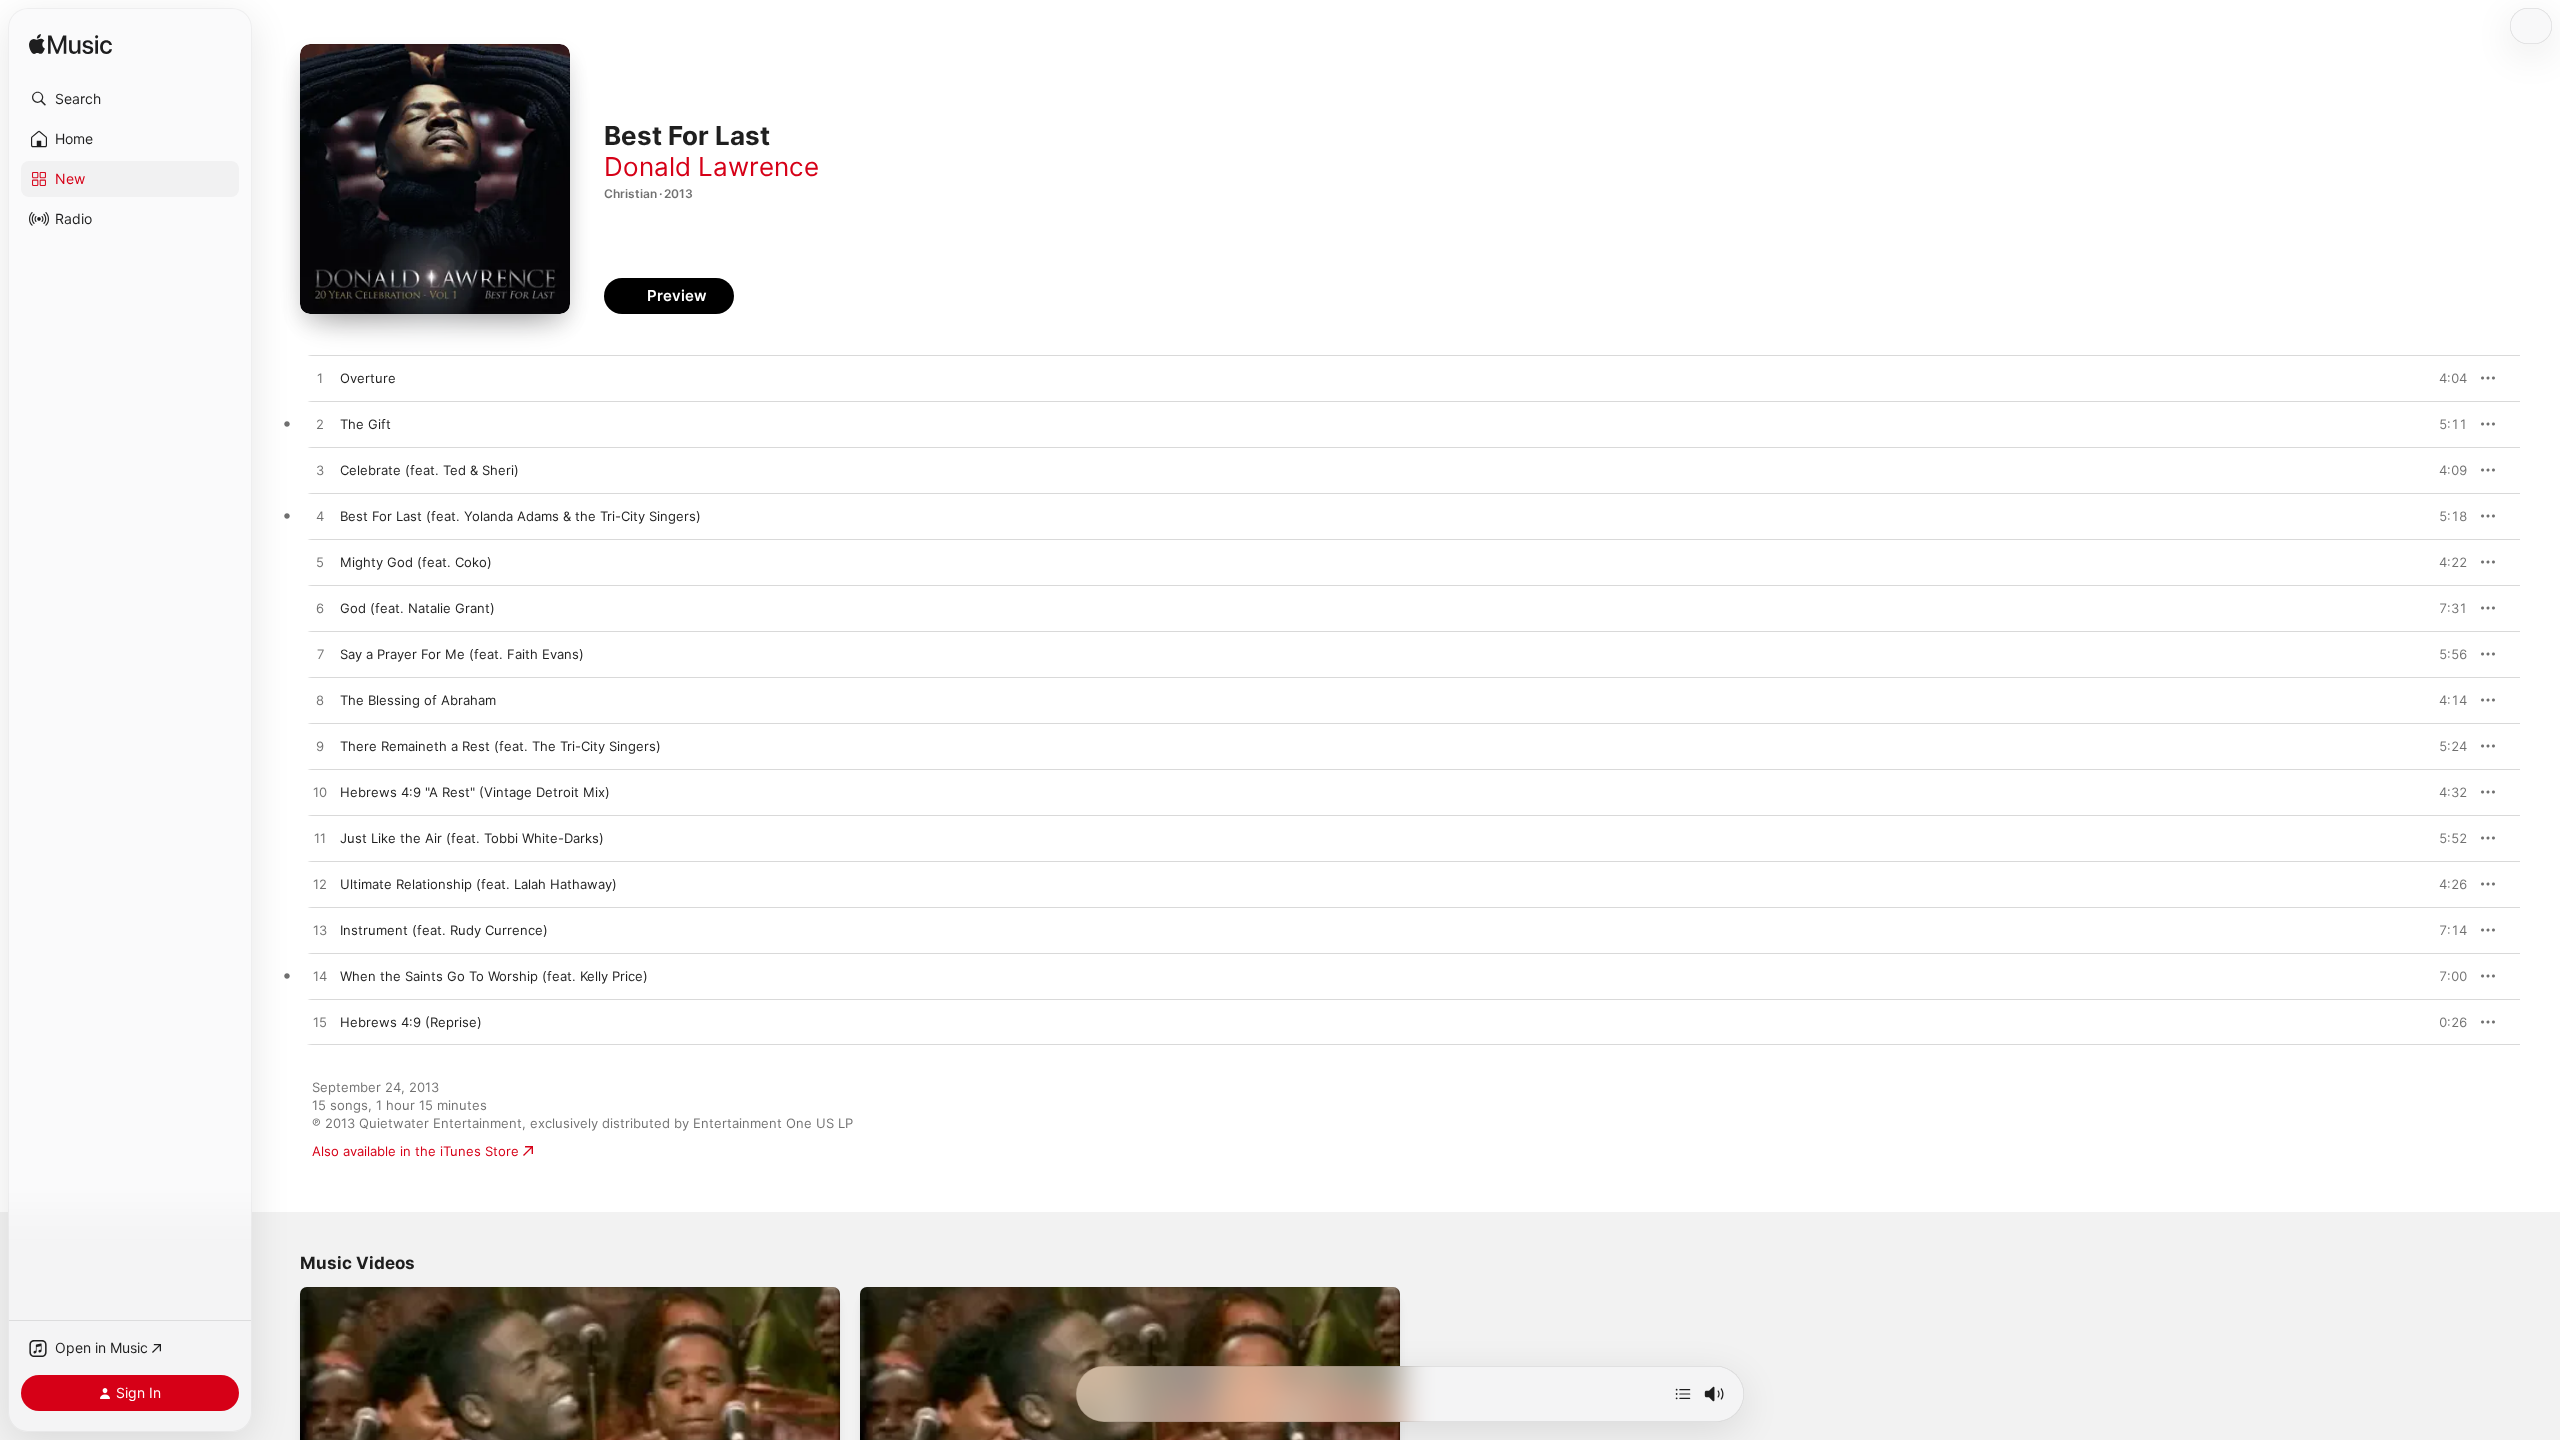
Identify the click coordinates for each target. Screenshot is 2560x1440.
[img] (70, 45)
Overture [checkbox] (368, 378)
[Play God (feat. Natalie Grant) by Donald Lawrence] (320, 609)
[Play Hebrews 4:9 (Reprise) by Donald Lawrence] (320, 1023)
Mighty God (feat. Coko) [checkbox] (416, 562)
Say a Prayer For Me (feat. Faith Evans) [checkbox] (462, 654)
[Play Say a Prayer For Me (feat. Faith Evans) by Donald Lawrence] (320, 655)
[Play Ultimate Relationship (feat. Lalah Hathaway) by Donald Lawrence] (320, 885)
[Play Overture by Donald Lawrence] (320, 379)
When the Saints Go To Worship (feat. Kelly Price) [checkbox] (494, 976)
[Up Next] (1683, 1394)
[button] (130, 99)
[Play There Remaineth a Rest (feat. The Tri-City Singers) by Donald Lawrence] (320, 747)
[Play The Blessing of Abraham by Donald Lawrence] (320, 701)
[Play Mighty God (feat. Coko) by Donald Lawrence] (320, 563)
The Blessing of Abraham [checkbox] (418, 700)
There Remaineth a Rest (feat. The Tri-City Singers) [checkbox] (500, 746)
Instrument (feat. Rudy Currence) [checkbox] (444, 930)
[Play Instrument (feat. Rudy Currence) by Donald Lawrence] (320, 931)
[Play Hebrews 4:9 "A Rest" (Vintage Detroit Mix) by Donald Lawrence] (320, 793)
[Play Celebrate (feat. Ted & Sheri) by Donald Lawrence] (320, 471)
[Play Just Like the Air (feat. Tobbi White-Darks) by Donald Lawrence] (320, 839)
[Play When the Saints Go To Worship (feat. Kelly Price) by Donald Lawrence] (320, 977)
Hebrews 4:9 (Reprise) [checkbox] (411, 1022)
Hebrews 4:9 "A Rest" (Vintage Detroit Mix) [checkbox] (475, 792)
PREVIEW (2445, 378)
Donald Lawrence (711, 166)
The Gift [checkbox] (365, 424)
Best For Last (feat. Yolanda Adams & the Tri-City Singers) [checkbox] (520, 516)
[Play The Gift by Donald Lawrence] (320, 425)
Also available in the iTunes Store (415, 1151)
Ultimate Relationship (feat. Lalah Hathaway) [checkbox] (478, 884)
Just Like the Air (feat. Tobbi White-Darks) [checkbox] (472, 838)
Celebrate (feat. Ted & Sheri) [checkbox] (429, 470)
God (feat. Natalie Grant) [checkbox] (417, 608)
